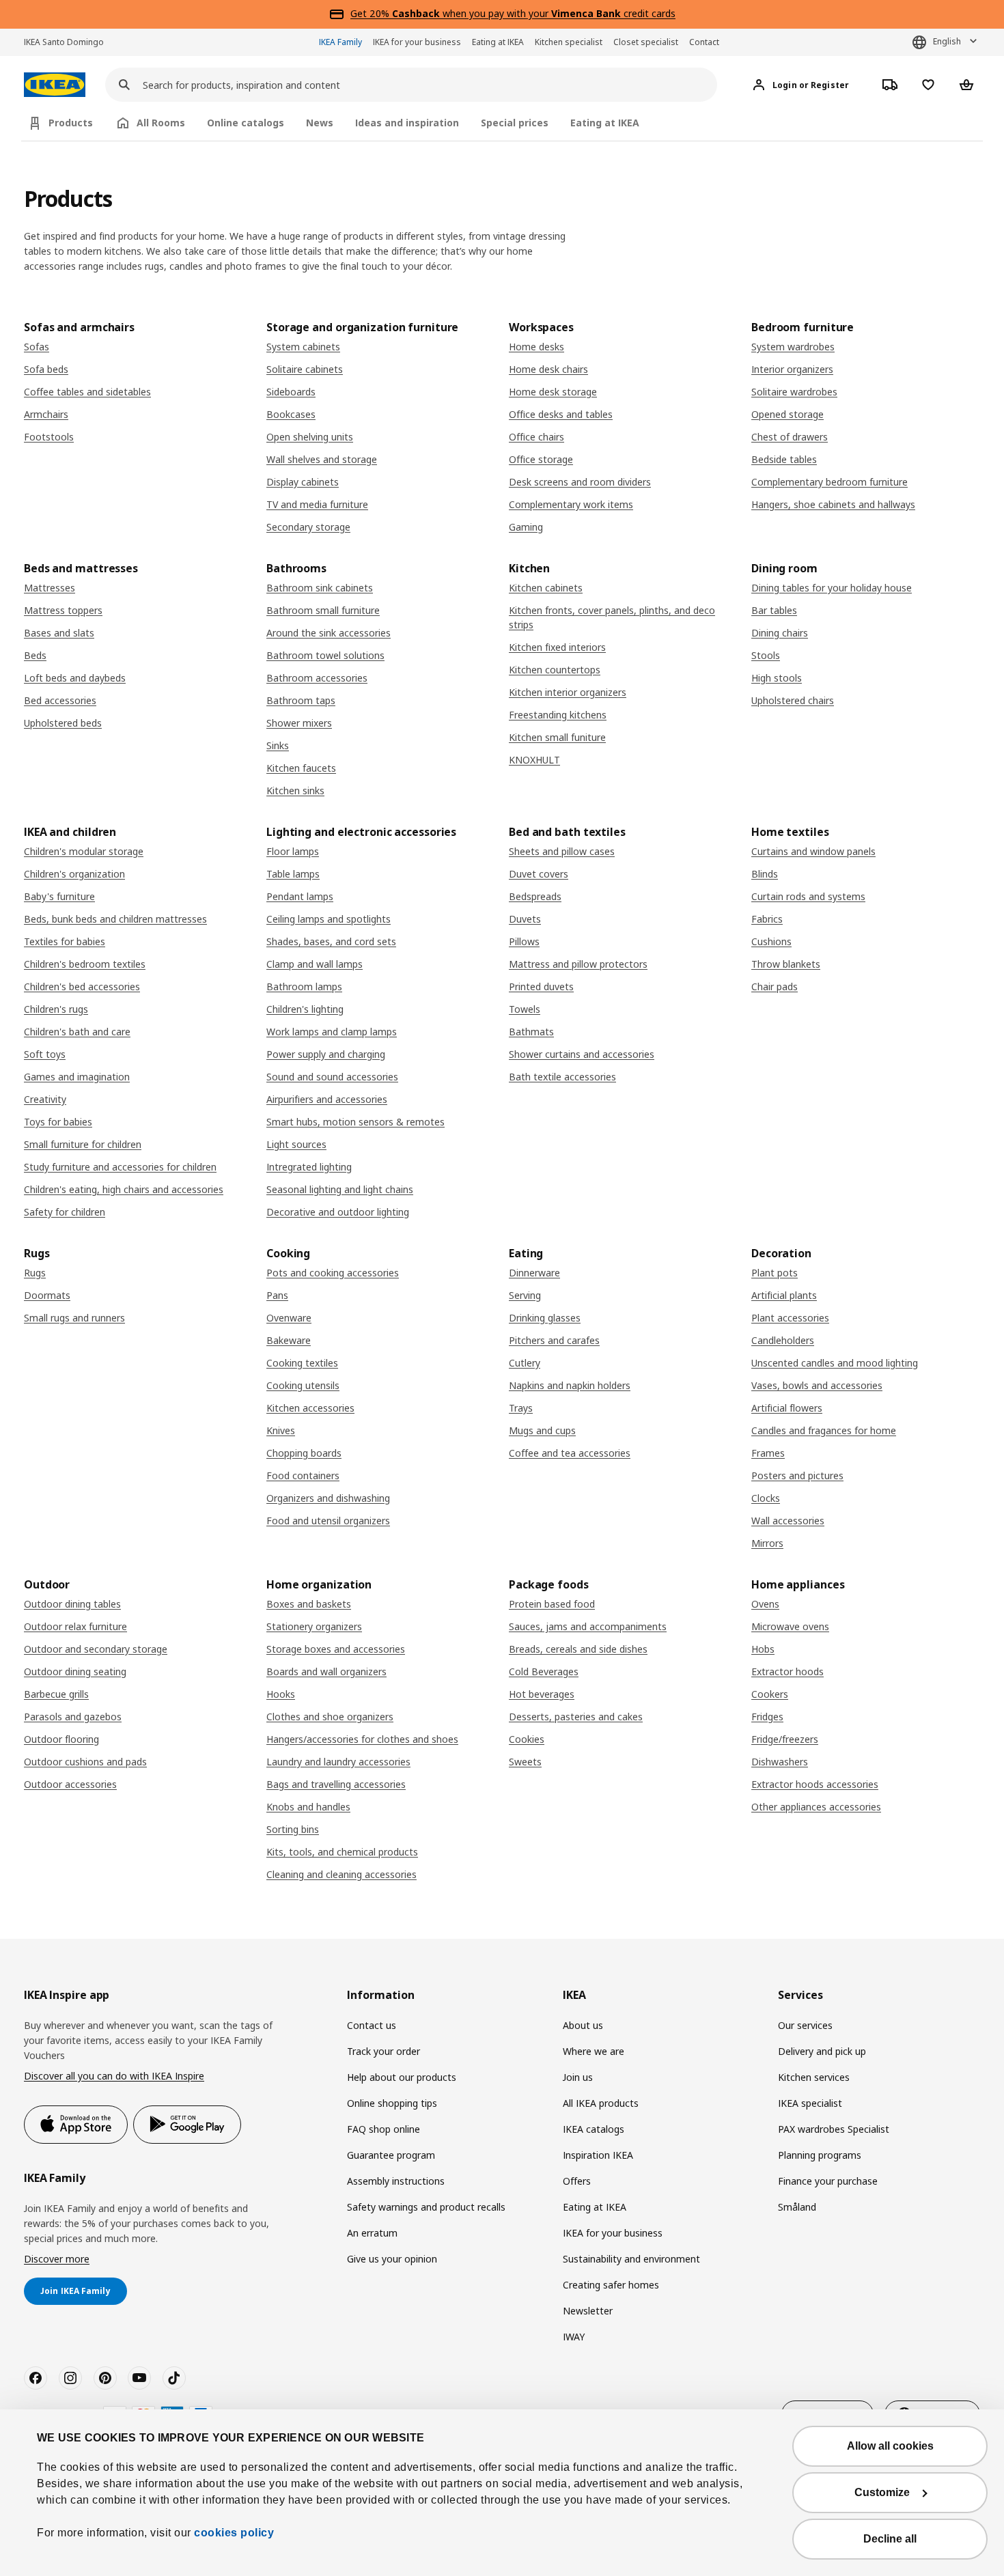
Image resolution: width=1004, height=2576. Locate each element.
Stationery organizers (314, 1626)
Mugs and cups (542, 1430)
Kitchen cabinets (546, 588)
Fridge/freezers (785, 1739)
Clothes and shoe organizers (330, 1717)
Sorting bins (293, 1829)
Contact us (372, 2025)
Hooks (281, 1694)
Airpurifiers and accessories (327, 1099)
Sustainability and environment (631, 2259)
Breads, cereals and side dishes (578, 1649)
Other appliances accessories (816, 1807)
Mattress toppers (63, 610)
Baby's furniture (59, 896)
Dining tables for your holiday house (832, 588)
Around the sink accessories (329, 633)
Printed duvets (541, 986)
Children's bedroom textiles (85, 964)
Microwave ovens (790, 1626)
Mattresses (50, 588)
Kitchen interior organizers (568, 692)
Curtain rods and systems (808, 896)
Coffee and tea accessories (570, 1453)
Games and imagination (77, 1077)
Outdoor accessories (70, 1784)
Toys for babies (58, 1122)
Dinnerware (534, 1273)
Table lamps (293, 874)
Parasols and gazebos (73, 1717)
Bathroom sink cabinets (320, 588)
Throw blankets (786, 964)
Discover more (57, 2259)
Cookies (527, 1739)
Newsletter (588, 2311)
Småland (797, 2207)
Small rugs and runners (74, 1318)
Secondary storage (308, 527)
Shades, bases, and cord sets (331, 941)
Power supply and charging (326, 1054)
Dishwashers (780, 1762)
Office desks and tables (561, 414)
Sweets (525, 1762)
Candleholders (783, 1340)
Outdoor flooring (61, 1739)
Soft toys (45, 1054)
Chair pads (775, 986)
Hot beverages (542, 1694)
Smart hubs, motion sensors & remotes (355, 1122)
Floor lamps (293, 851)
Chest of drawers (790, 437)
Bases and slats (59, 633)
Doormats (47, 1295)
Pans (277, 1295)
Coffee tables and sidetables (87, 392)
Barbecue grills (56, 1694)
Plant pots (775, 1273)
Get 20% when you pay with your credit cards (513, 13)
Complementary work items (571, 504)
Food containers (303, 1475)
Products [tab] (71, 123)
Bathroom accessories (317, 678)
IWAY (574, 2337)
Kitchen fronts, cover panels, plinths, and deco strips (612, 617)
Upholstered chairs (793, 700)
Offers (577, 2181)
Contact (704, 42)
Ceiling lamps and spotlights (329, 919)
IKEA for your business (417, 42)
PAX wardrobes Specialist (834, 2129)
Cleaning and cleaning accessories (341, 1874)
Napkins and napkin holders (570, 1385)
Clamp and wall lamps (315, 964)
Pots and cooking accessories (333, 1273)
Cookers (770, 1694)
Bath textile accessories (562, 1077)
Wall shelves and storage (322, 459)
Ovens (765, 1604)
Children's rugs (56, 1009)
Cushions (771, 941)
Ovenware (289, 1318)
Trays (521, 1408)
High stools (777, 678)
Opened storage (787, 414)
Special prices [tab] (515, 123)
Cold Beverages (544, 1671)
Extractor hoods (787, 1671)
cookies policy (234, 2533)
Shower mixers (299, 723)
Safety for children (65, 1212)
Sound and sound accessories (332, 1077)
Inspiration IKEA (598, 2155)
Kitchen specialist (569, 42)
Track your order (384, 2051)
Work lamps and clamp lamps (332, 1032)
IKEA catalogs (594, 2129)
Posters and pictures (797, 1475)
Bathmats (531, 1032)
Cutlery (525, 1363)
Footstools (49, 437)
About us (583, 2025)
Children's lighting (305, 1009)
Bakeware (289, 1340)
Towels (525, 1009)
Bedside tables (784, 459)
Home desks (536, 347)
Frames (768, 1453)
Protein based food (552, 1604)
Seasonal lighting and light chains (340, 1189)
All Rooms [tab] (161, 123)
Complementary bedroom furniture (829, 482)
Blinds (765, 874)
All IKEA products (601, 2103)
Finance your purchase (828, 2181)
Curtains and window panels (813, 851)
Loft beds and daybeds (75, 678)
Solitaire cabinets (305, 369)
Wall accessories (788, 1521)
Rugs (35, 1273)
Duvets (525, 919)
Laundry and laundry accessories (338, 1762)
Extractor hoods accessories (815, 1784)
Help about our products (402, 2077)
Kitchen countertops (555, 670)
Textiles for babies (65, 941)
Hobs (763, 1649)
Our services (805, 2025)
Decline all (890, 2539)
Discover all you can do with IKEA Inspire (114, 2076)
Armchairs (46, 414)
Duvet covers (539, 874)
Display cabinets (303, 482)
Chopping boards (304, 1453)
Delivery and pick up (822, 2051)
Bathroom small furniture (323, 610)
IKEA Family (340, 42)
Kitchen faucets (301, 768)
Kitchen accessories (310, 1408)
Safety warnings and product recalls (426, 2207)
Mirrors (767, 1543)
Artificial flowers (787, 1408)
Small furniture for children (83, 1144)
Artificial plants (784, 1295)
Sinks (278, 745)
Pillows (524, 941)
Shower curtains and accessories (582, 1054)
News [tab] (320, 123)
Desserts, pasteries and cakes (576, 1717)
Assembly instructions (396, 2181)
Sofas (37, 347)
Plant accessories (790, 1318)
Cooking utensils (303, 1385)
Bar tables (774, 610)
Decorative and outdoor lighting (338, 1212)
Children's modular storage (84, 851)
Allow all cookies (890, 2446)
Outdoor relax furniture (75, 1626)
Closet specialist (646, 42)
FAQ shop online (384, 2129)
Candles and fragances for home (824, 1430)
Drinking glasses (545, 1318)
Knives (281, 1430)
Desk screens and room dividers (580, 482)
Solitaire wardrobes (794, 392)
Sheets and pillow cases (562, 851)
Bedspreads (535, 896)
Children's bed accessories (82, 986)
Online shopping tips (392, 2103)
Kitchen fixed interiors (557, 647)
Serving (525, 1295)
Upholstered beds (63, 723)
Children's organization (74, 874)
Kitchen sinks (295, 790)
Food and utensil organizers (328, 1521)
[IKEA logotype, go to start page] (55, 85)
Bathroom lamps (304, 986)
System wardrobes (793, 347)
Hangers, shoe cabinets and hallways (833, 504)
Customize (882, 2492)
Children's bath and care (77, 1032)
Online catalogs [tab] (246, 123)
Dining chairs (780, 633)
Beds (35, 655)
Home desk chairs (548, 369)
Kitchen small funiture (557, 737)
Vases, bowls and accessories (817, 1385)
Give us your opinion (392, 2259)
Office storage (541, 459)
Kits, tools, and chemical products (342, 1852)
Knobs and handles (308, 1807)
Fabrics (767, 919)
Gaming (526, 527)
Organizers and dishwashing (328, 1498)
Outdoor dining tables (72, 1604)
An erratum (372, 2233)
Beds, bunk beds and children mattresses (115, 919)
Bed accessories (60, 700)
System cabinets (303, 347)
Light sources (296, 1144)
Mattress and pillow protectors (578, 964)
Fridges (767, 1717)
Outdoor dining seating (75, 1671)
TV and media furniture (317, 504)
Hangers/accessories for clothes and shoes (362, 1739)
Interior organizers (792, 369)
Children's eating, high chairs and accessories (124, 1189)
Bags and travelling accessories (336, 1784)
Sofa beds (46, 369)
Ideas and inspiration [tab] (407, 123)
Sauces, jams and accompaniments (588, 1626)
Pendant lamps (300, 896)
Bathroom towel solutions (325, 655)
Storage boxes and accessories (336, 1649)
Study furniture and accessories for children (120, 1167)
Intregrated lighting (309, 1167)
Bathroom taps (301, 700)
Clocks (766, 1498)
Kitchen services (814, 2077)
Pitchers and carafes (554, 1340)
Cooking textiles (302, 1363)
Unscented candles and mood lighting (835, 1363)
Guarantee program (391, 2155)
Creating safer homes (611, 2285)
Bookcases (291, 414)
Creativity (45, 1099)
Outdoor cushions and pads (85, 1762)
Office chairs (536, 437)
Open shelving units (310, 437)
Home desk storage (553, 392)
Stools (766, 655)
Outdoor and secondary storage (96, 1649)
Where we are (594, 2051)
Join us (578, 2077)
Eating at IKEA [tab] (605, 123)
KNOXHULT (534, 760)
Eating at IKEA (498, 42)
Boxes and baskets (309, 1604)
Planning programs (820, 2155)
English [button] (947, 41)
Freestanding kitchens (558, 715)
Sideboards (291, 392)
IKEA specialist (810, 2103)
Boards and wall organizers (326, 1671)
